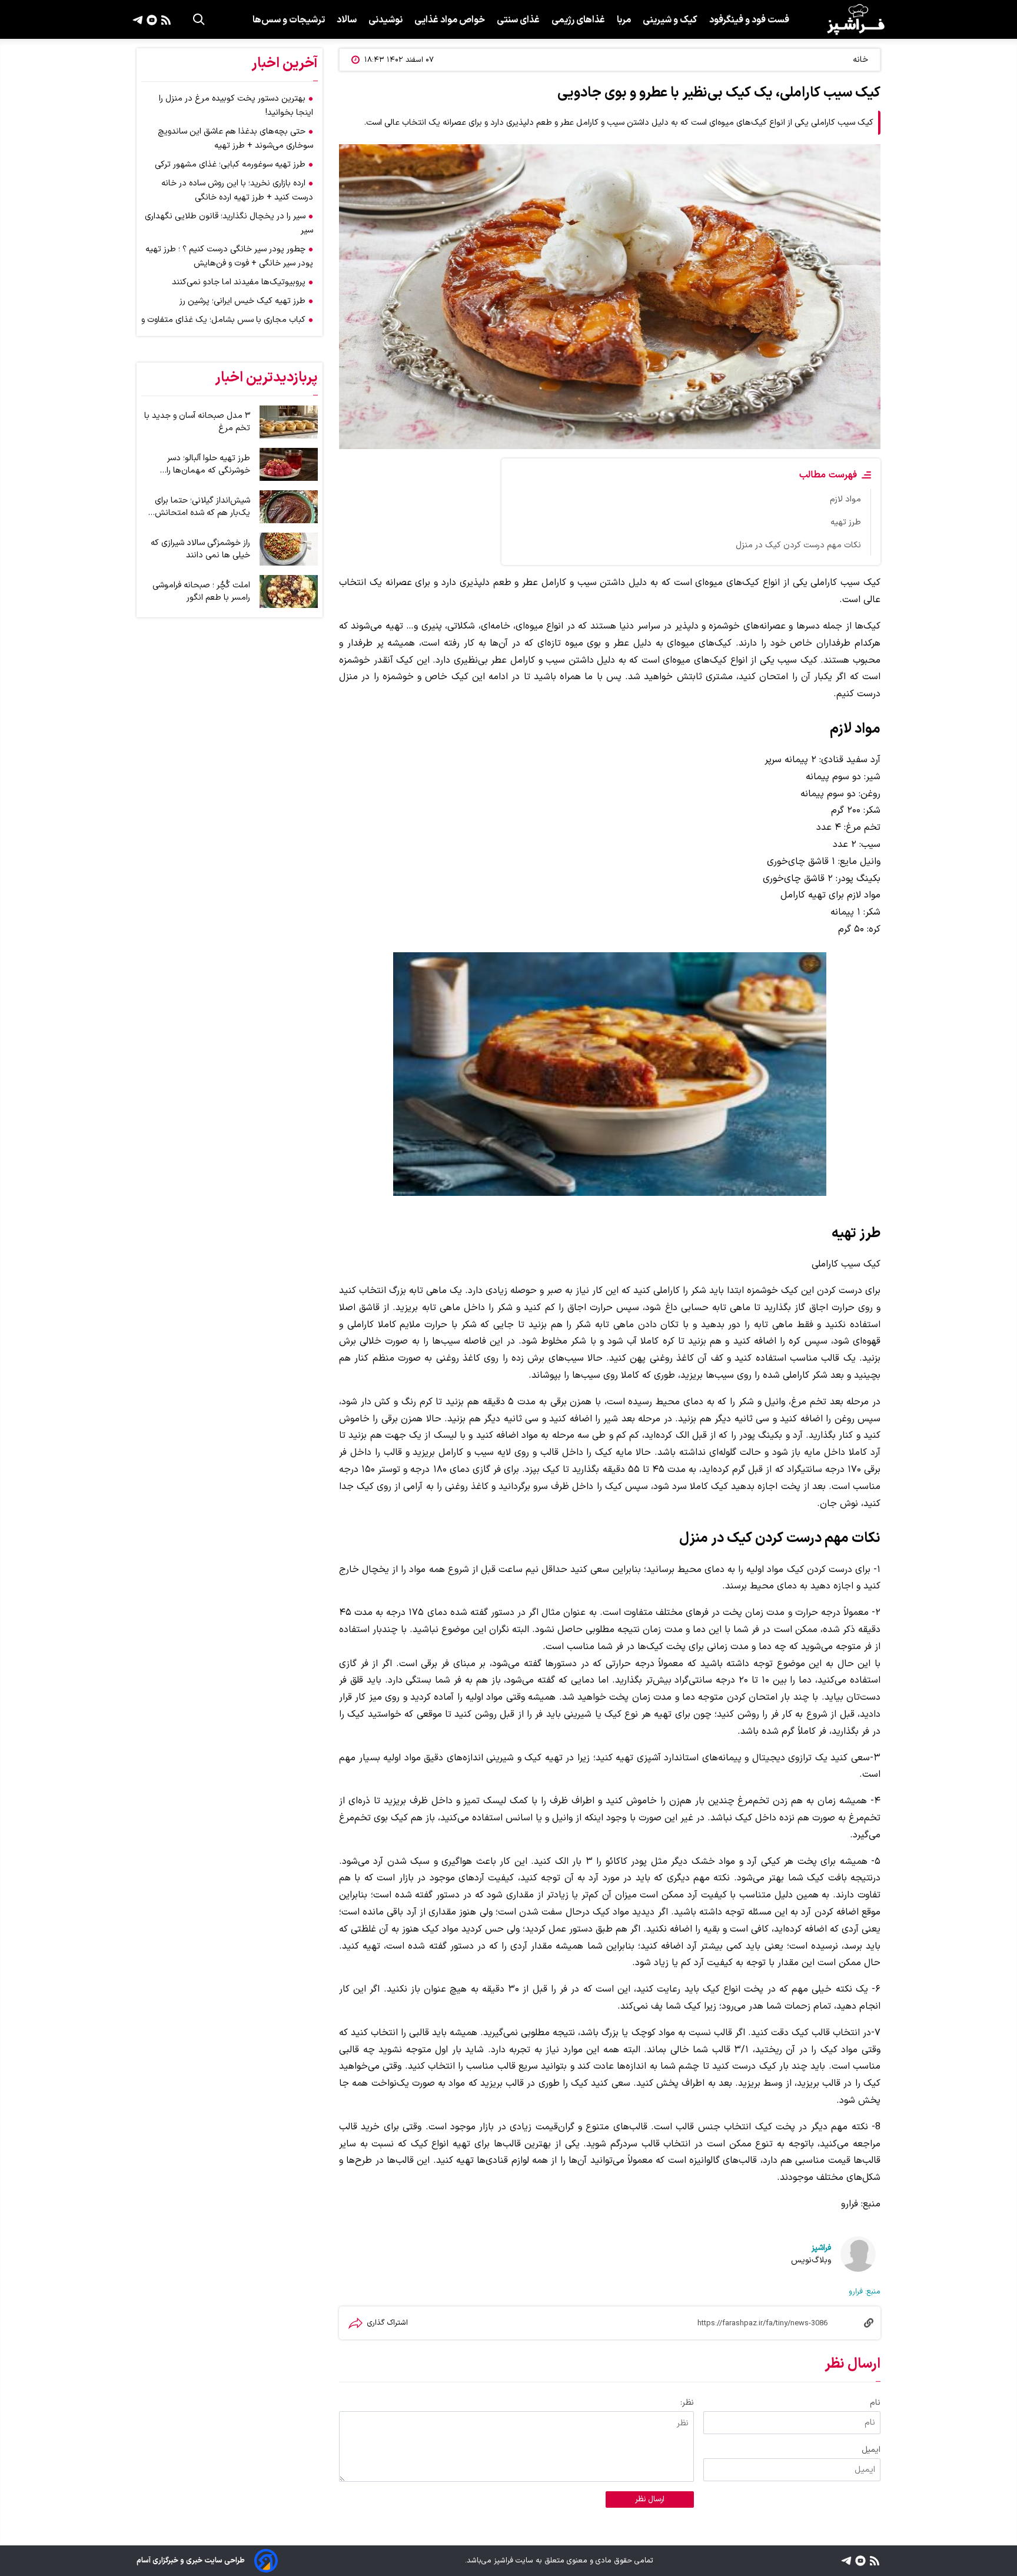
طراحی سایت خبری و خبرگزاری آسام (191, 2560)
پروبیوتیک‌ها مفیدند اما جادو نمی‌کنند (239, 282)
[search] (199, 19)
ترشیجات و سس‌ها (289, 20)
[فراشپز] (856, 19)
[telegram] (138, 19)
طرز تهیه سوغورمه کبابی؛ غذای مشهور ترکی (230, 164)
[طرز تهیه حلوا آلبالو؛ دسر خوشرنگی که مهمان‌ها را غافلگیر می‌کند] (289, 464)
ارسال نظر (650, 2499)
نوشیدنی (385, 20)
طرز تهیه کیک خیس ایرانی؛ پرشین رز (242, 301)
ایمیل (871, 2450)
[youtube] (150, 19)
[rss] (164, 19)
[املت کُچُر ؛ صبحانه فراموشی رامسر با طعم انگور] (289, 591)
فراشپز (821, 2248)
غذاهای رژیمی (578, 20)
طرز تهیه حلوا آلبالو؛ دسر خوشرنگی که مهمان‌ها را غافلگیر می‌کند (208, 464)
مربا (624, 20)
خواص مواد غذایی (450, 20)
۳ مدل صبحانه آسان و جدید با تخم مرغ (197, 422)
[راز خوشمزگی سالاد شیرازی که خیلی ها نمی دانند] (289, 549)
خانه (860, 60)
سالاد (347, 20)
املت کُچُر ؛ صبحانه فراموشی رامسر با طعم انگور (201, 591)
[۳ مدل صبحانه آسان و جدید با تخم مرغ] (289, 422)
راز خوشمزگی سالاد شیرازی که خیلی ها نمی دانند (200, 549)
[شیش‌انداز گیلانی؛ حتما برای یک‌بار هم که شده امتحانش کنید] (289, 507)
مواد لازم (845, 499)
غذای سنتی (518, 20)
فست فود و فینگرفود (749, 20)
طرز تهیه (846, 522)
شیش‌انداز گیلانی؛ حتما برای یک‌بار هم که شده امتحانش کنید (202, 507)
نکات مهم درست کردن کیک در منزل (798, 545)
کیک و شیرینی (670, 20)
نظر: (687, 2403)
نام (875, 2403)
